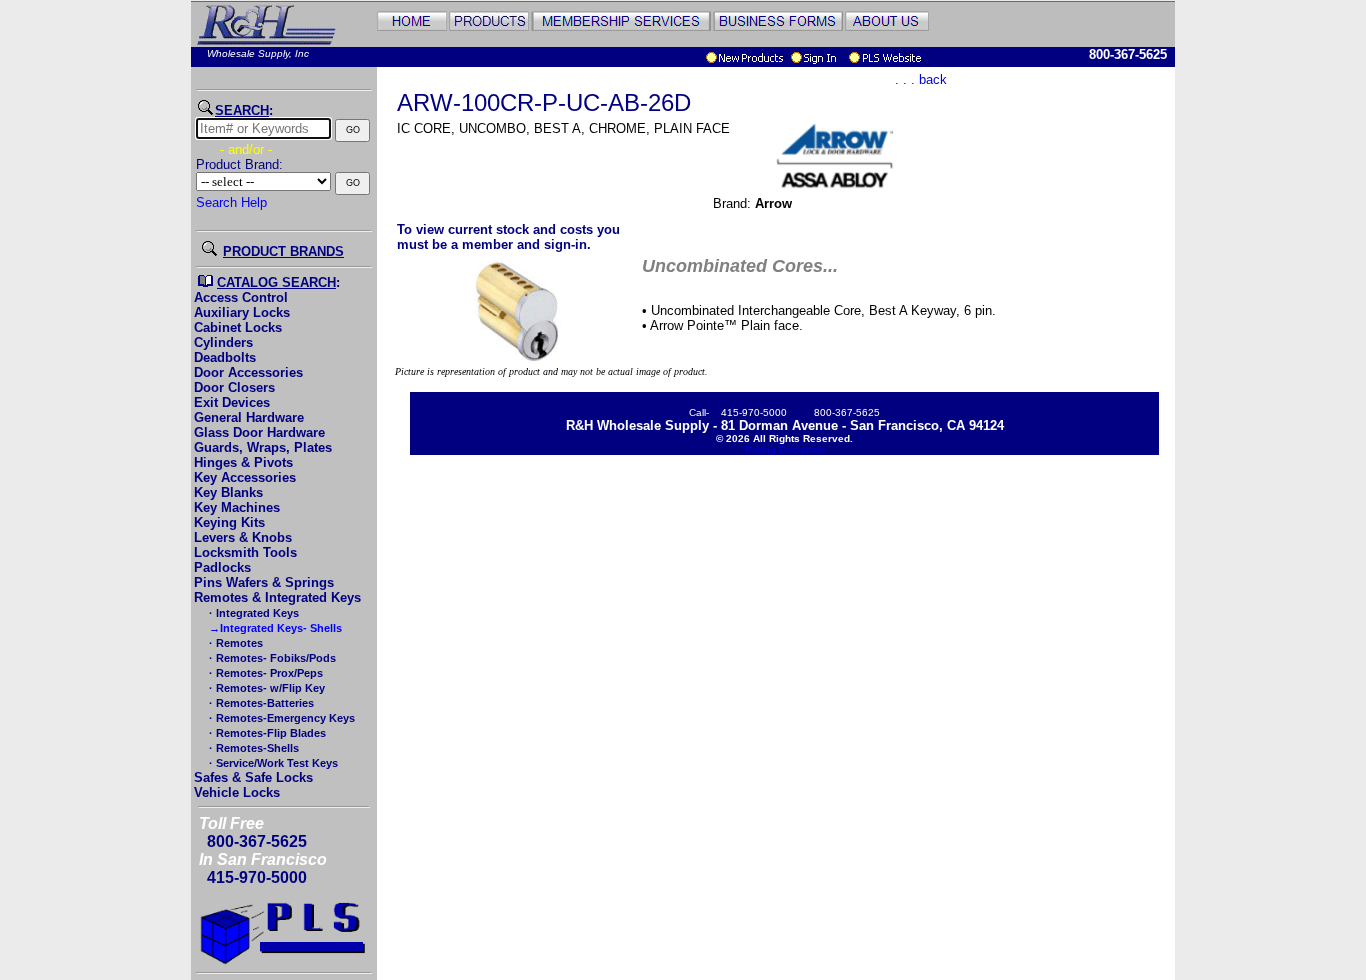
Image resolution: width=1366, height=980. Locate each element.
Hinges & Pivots (243, 462)
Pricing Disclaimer (785, 449)
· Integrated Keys (252, 613)
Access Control (241, 297)
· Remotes (234, 643)
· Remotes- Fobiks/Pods (271, 658)
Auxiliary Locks (242, 312)
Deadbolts (225, 357)
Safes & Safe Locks (253, 777)
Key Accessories (245, 477)
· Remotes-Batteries (260, 703)
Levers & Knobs (243, 537)
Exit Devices (232, 402)
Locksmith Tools (245, 552)
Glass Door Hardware (259, 432)
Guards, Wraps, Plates (263, 447)
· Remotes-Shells (252, 748)
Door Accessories (248, 372)
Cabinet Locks (238, 327)
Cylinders (223, 342)
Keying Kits (229, 522)
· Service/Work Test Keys (272, 763)
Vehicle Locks (237, 792)
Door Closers (234, 387)
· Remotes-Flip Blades (266, 733)
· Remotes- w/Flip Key (265, 688)
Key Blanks (228, 492)
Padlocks (222, 567)
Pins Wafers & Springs (264, 582)
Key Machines (237, 507)
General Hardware (249, 417)
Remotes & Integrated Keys (277, 597)
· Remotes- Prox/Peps (264, 673)
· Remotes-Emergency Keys (280, 718)
